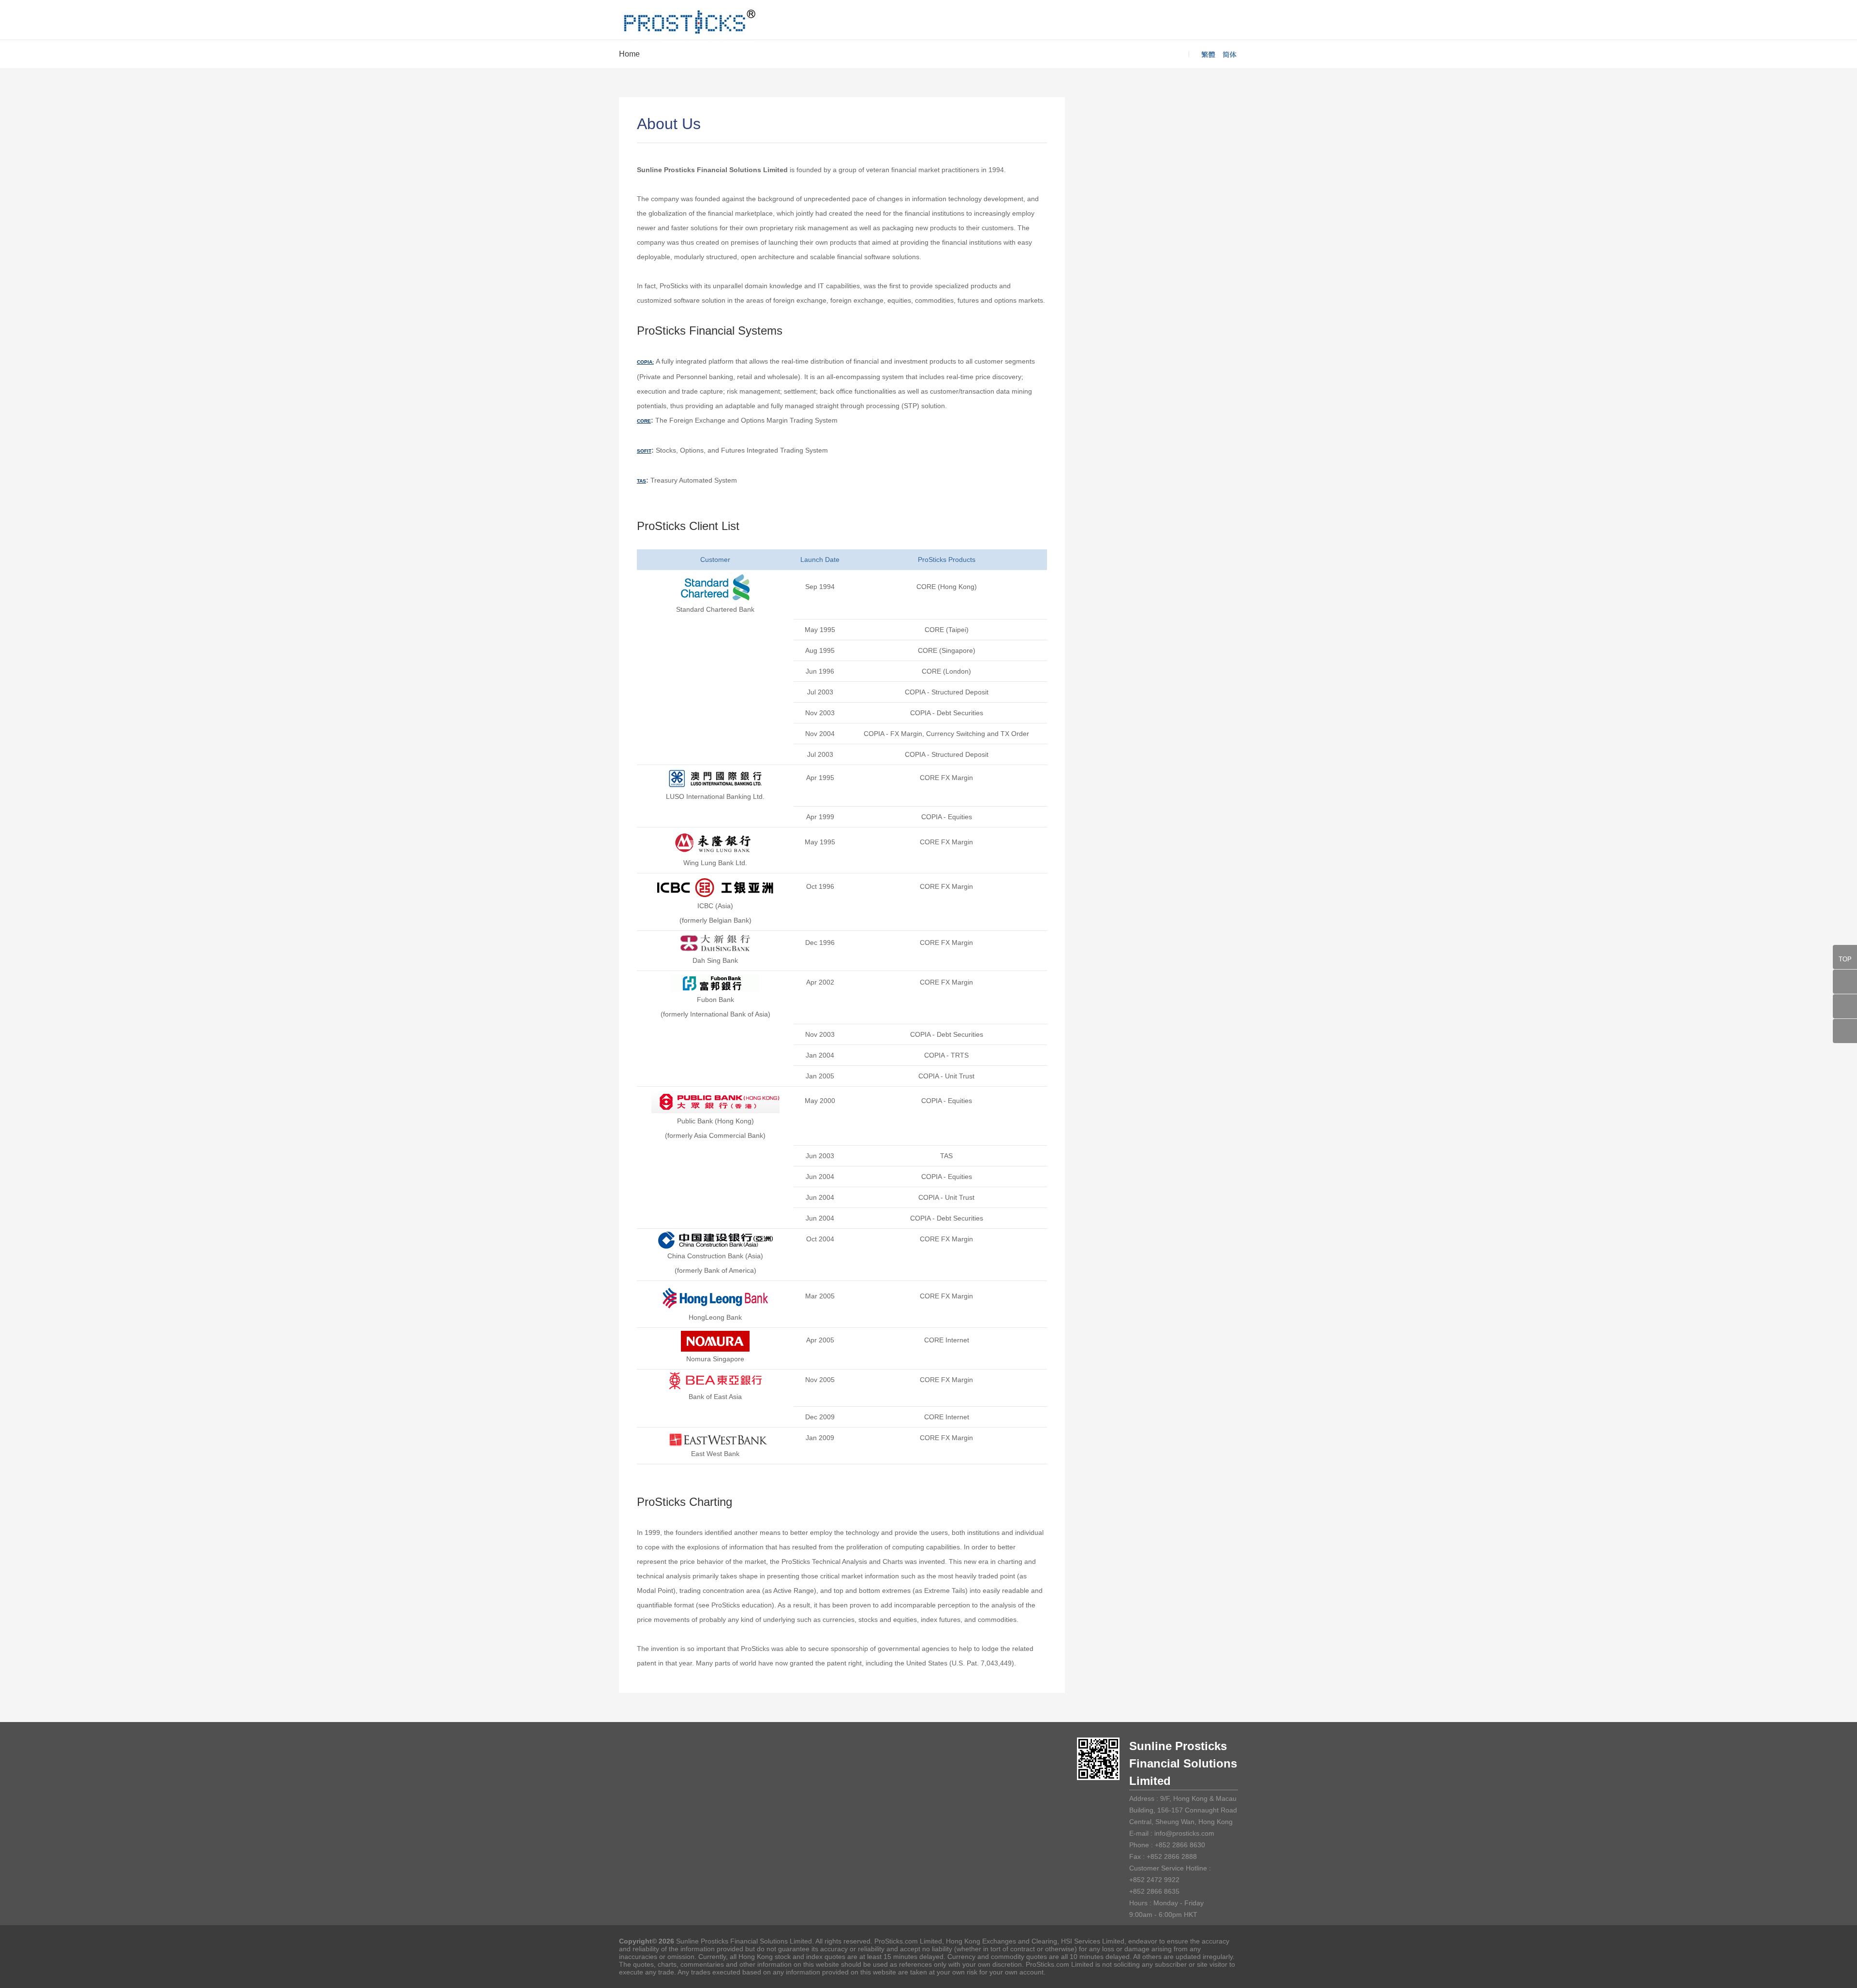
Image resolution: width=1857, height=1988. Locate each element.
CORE (644, 421)
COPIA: (645, 362)
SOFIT (644, 451)
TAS (641, 481)
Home (629, 54)
